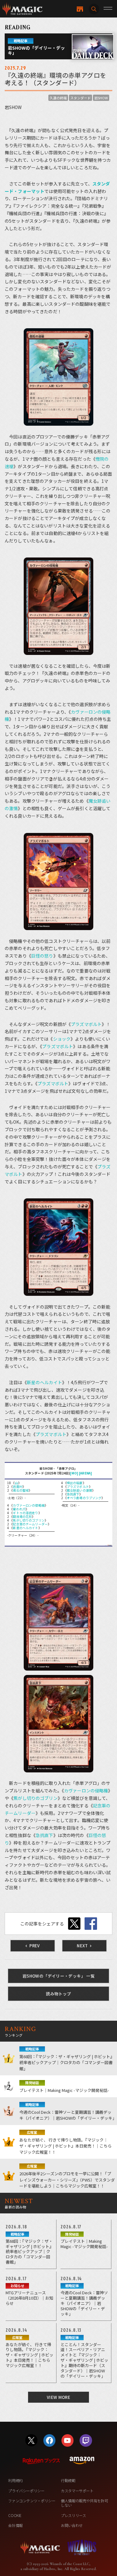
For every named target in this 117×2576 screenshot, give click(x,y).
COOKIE (15, 2515)
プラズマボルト (86, 1024)
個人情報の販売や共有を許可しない (84, 2503)
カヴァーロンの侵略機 (29, 1505)
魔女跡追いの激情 (79, 1490)
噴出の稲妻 (75, 1483)
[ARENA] (85, 1473)
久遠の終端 (58, 98)
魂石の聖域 (21, 1490)
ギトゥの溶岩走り (25, 1513)
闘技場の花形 (22, 1516)
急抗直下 (73, 1494)
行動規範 (68, 2480)
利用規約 (15, 2480)
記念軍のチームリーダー (30, 1524)
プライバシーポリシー (26, 2491)
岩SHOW (101, 98)
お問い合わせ (72, 2525)
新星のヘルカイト (44, 1382)
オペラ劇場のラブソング (84, 1498)
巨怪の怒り (42, 956)
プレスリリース (73, 2515)
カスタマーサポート (77, 2491)
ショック (62, 1039)
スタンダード (80, 98)
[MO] (74, 1473)
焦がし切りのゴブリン (29, 1520)
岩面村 (17, 1486)
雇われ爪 (19, 1509)
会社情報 (15, 2525)
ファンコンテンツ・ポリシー (32, 2501)
